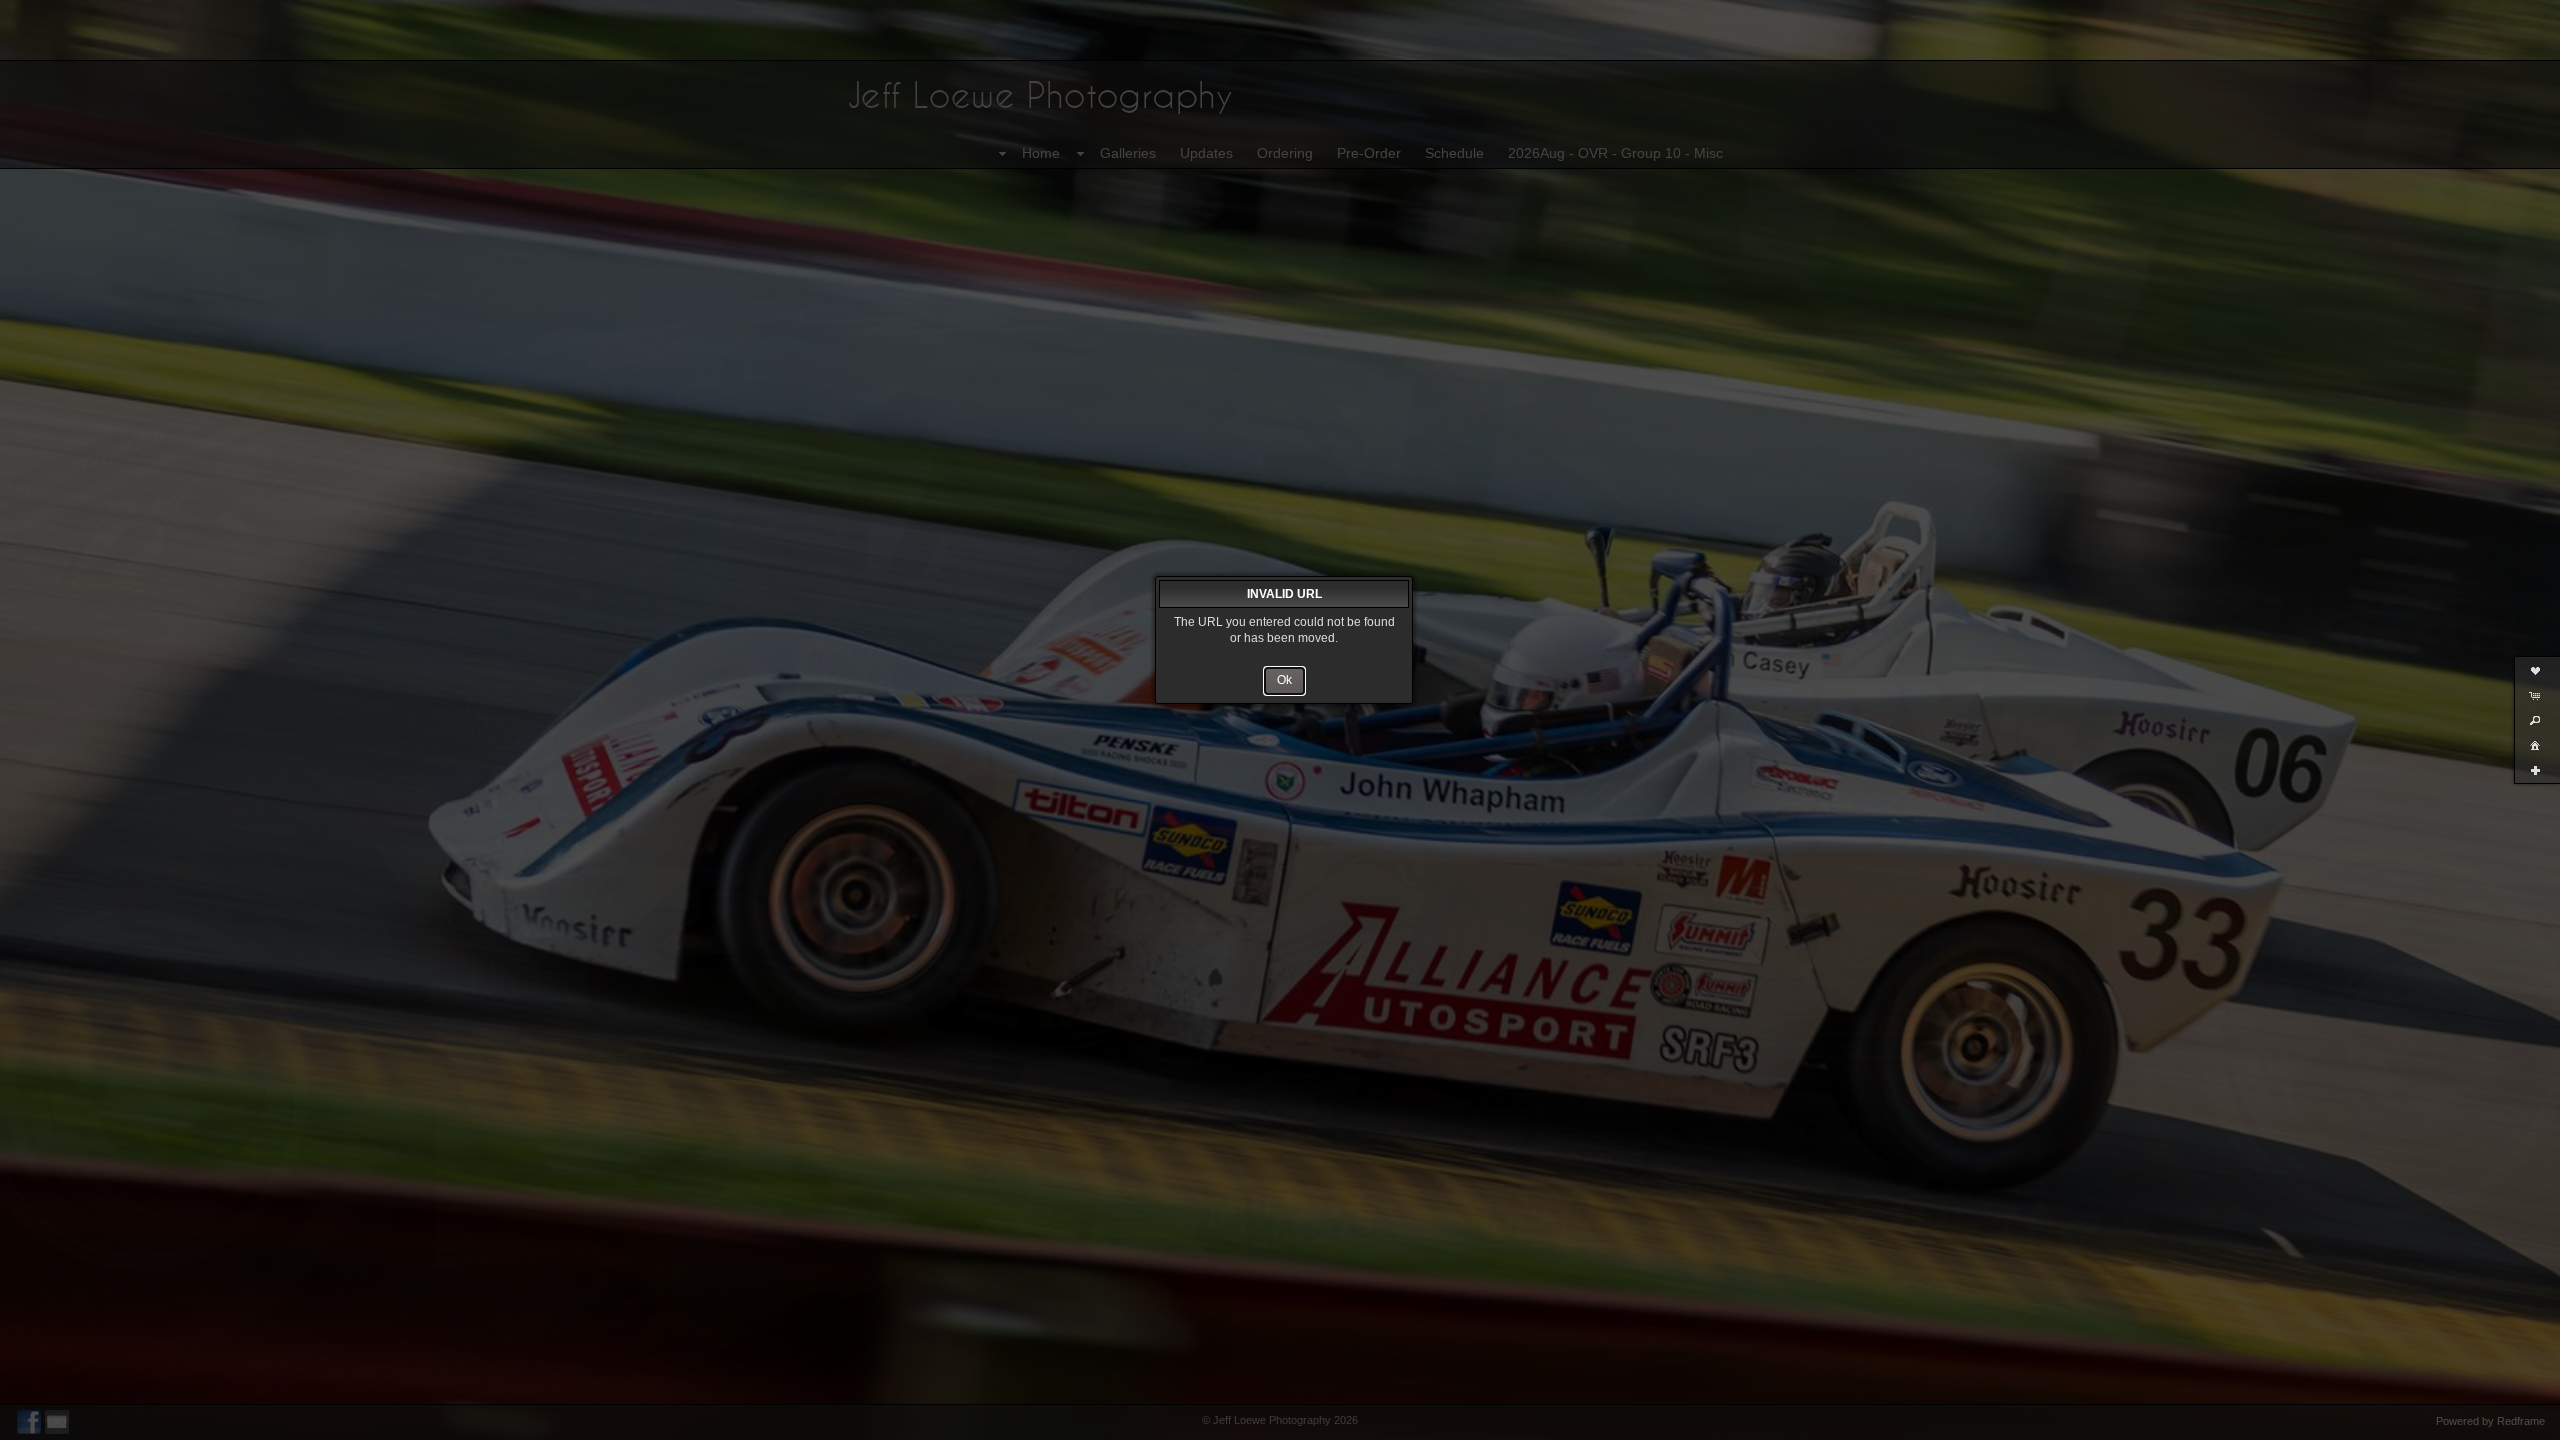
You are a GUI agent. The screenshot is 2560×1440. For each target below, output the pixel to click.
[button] (1284, 681)
